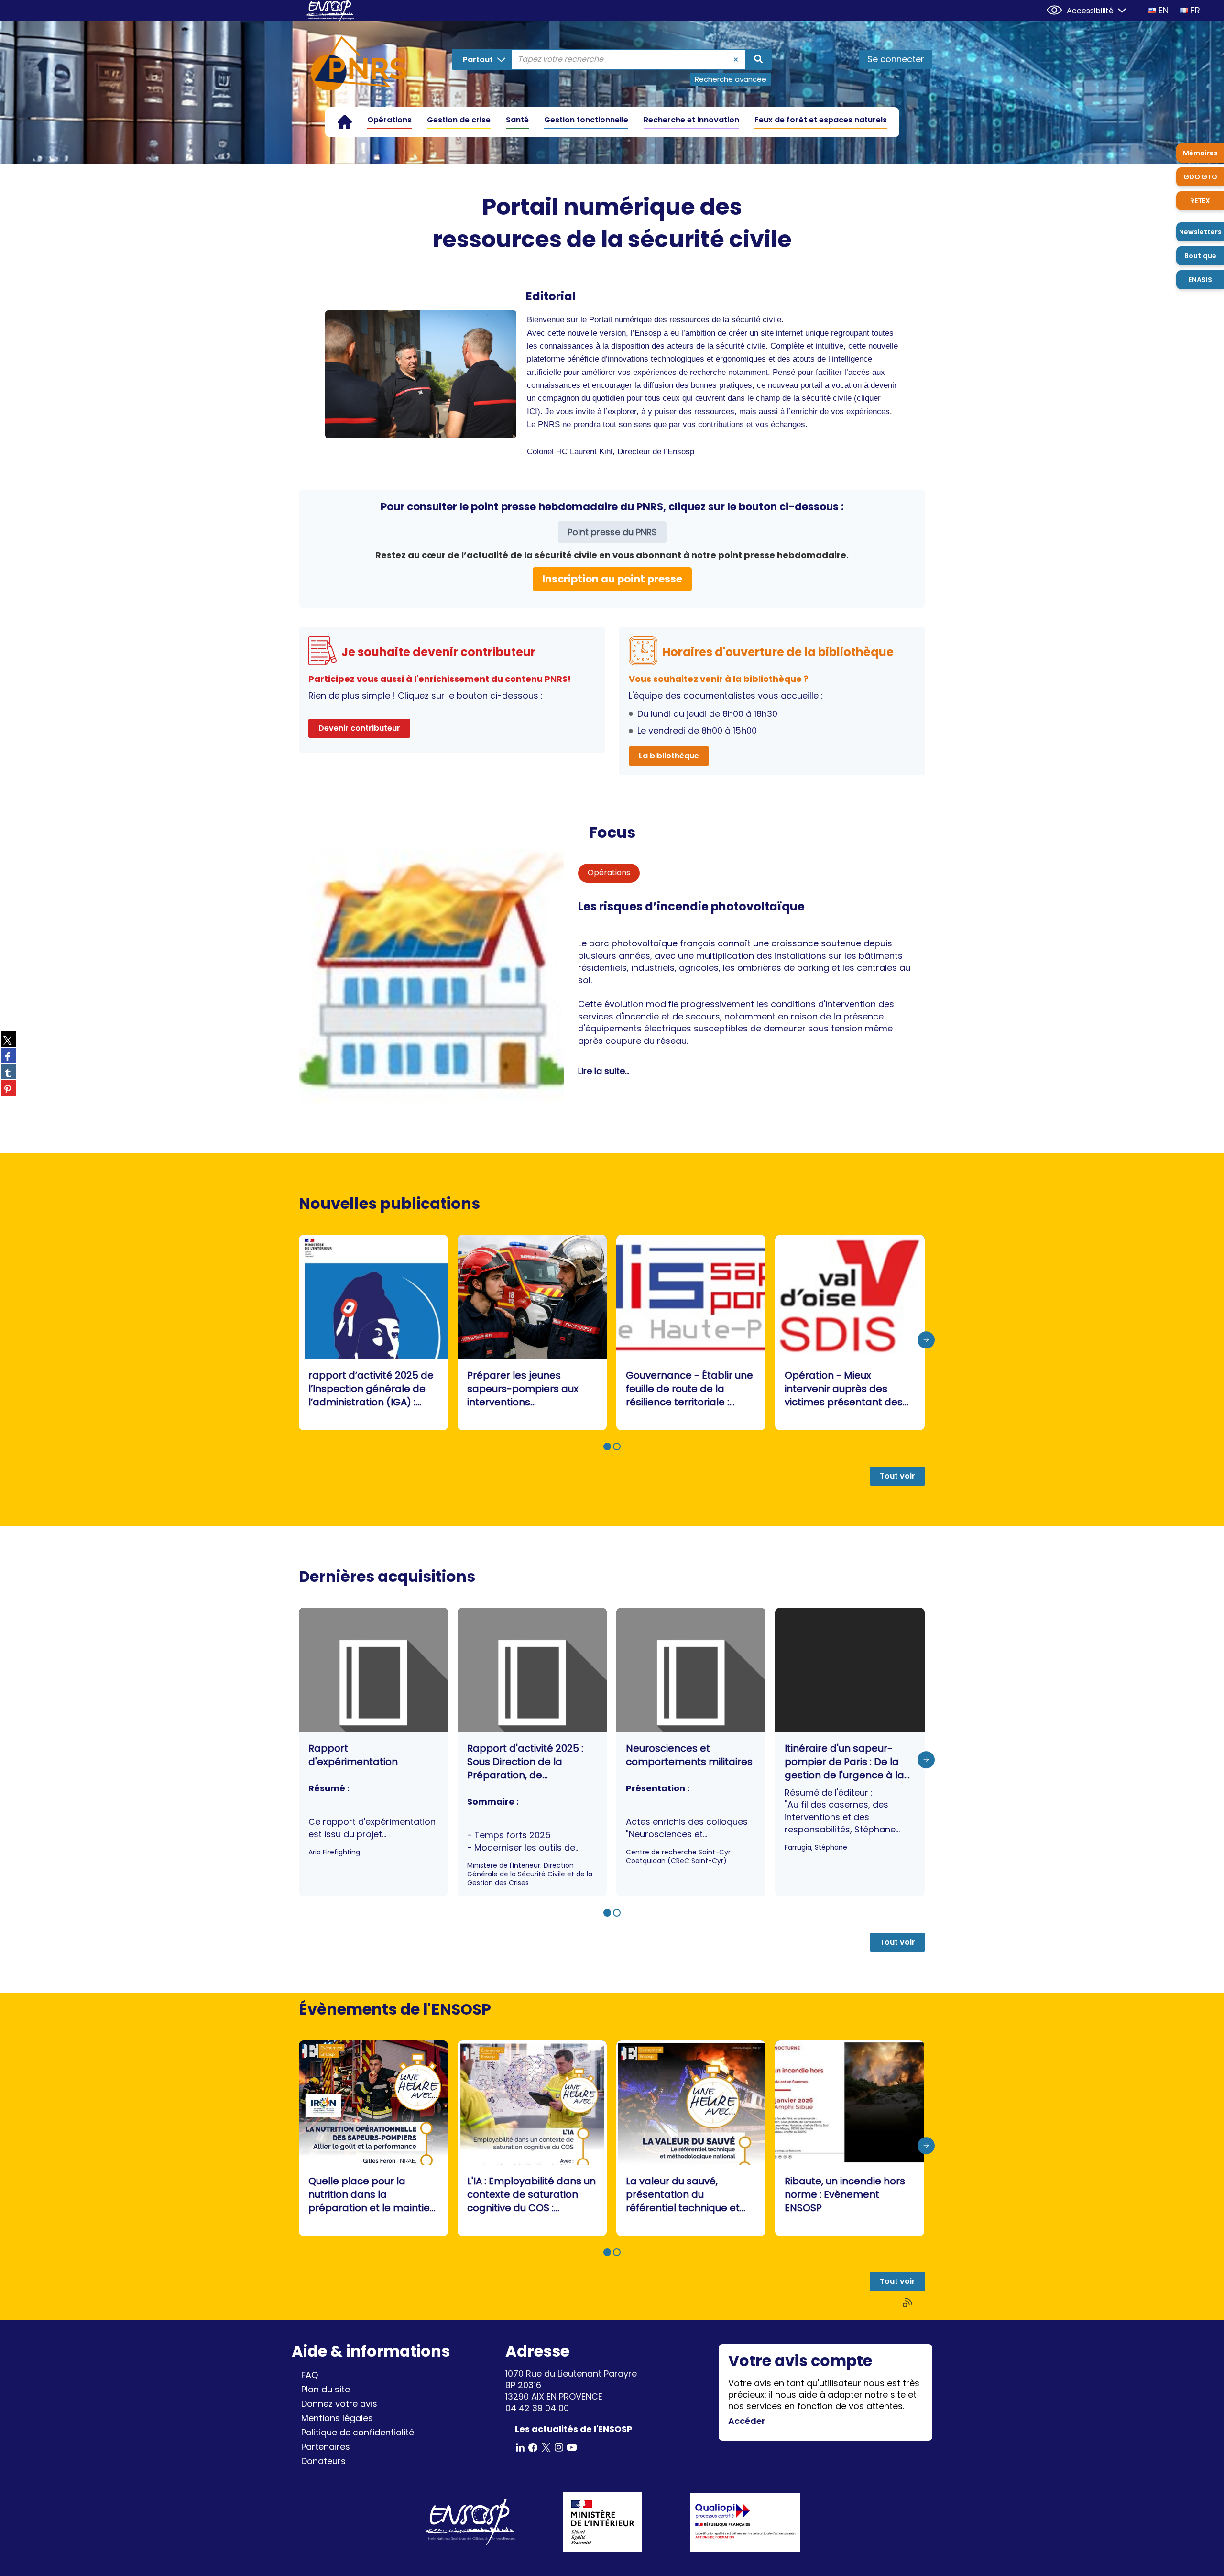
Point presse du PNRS (612, 532)
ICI (532, 411)
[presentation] (926, 1340)
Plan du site (326, 2389)
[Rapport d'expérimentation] (373, 1752)
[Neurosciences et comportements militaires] (691, 1752)
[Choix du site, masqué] (1118, 9)
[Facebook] (533, 2447)
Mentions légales (337, 2418)
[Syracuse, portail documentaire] (359, 65)
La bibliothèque (669, 756)
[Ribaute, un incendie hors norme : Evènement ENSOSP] (850, 2138)
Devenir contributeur (359, 728)
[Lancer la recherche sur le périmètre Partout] (758, 59)
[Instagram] (559, 2447)
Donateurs (323, 2461)
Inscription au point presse (612, 579)
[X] (546, 2447)
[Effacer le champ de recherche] (736, 59)
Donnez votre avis (339, 2404)
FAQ (310, 2375)
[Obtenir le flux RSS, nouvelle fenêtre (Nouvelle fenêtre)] (908, 2303)
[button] (607, 1447)
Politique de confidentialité (358, 2432)
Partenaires (326, 2447)
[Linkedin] (520, 2447)
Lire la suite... (604, 1071)
